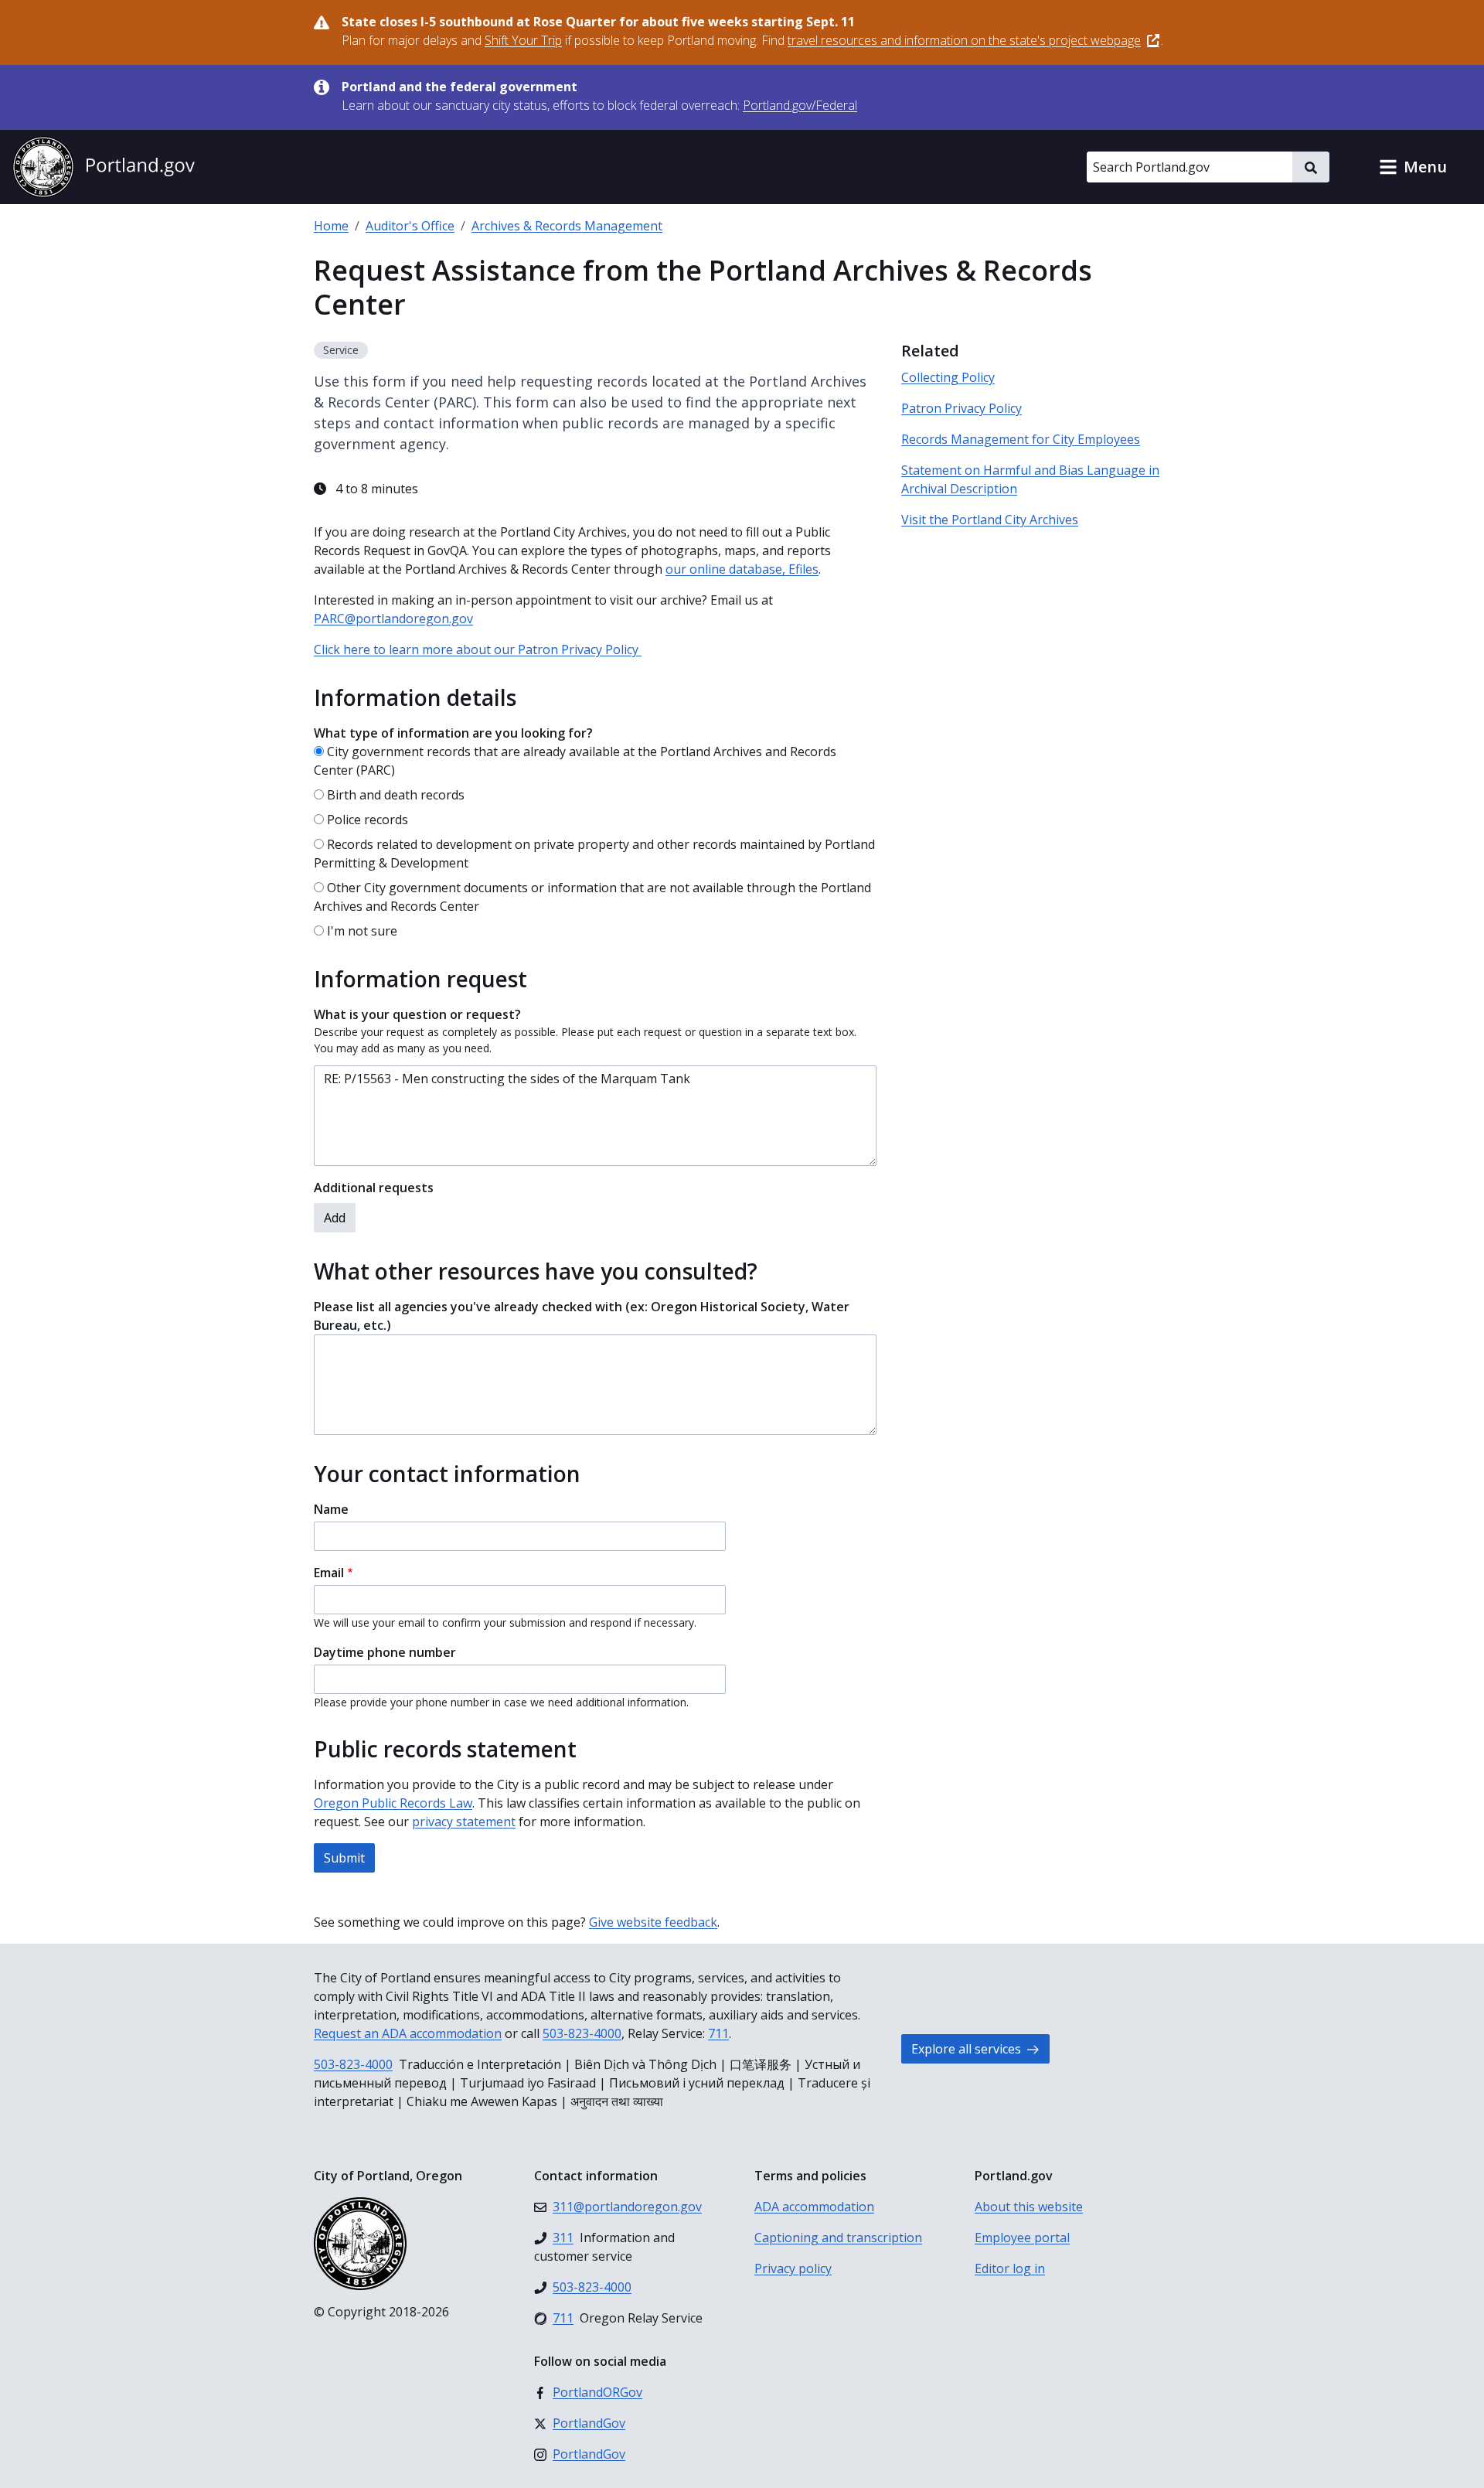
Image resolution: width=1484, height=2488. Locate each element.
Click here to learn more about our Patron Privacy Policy (478, 649)
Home (331, 226)
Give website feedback (653, 1922)
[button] (1413, 167)
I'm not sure (362, 931)
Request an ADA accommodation (408, 2033)
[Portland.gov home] (104, 167)
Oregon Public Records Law (393, 1803)
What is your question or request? (417, 1014)
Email (329, 1573)
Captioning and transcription (838, 2237)
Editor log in (1010, 2268)
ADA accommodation (814, 2207)
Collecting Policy (948, 377)
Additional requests (374, 1188)
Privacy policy (793, 2268)
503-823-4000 (582, 2033)
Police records (368, 820)
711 (718, 2033)
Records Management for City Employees (1021, 439)
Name (331, 1509)
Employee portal (1022, 2237)
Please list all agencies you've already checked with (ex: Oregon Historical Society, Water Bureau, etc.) (582, 1316)
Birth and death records (396, 795)
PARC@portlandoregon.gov (393, 619)
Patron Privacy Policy (962, 408)
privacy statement (464, 1822)
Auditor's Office (410, 226)
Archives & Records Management (567, 226)
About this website (1029, 2207)
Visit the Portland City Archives (990, 520)
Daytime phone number (385, 1652)
